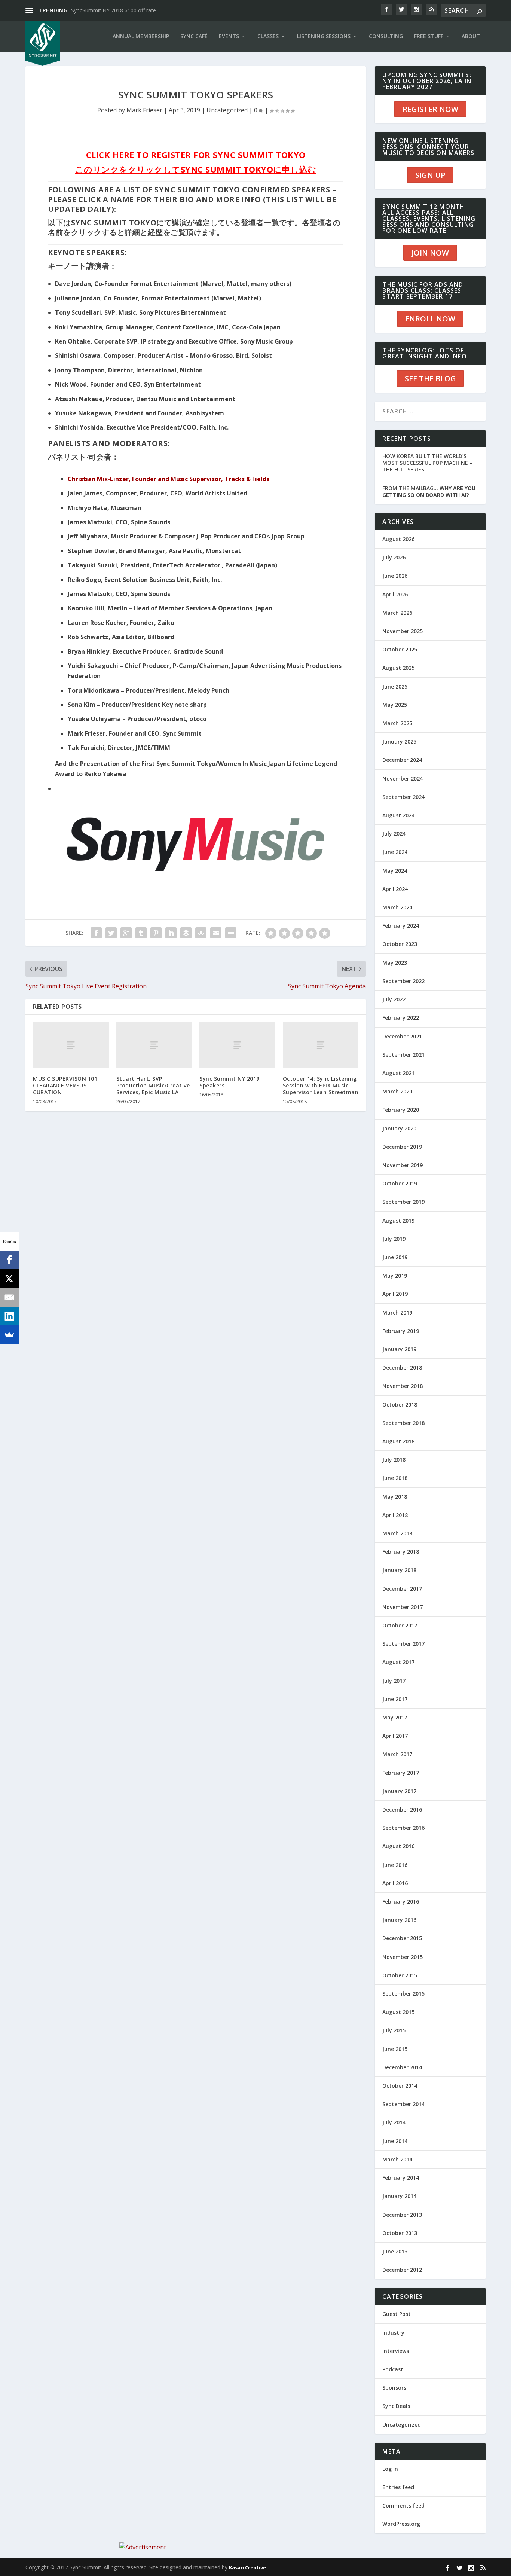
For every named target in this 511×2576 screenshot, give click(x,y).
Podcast (393, 2369)
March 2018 (397, 1533)
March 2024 (397, 907)
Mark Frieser (144, 110)
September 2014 (403, 2104)
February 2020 (401, 1110)
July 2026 (394, 557)
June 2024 (395, 852)
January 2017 (399, 1791)
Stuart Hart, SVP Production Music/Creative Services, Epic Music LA (153, 1085)
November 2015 (403, 1957)
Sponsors (394, 2388)
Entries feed (398, 2487)
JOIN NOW (430, 253)
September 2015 (403, 1994)
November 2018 (403, 1386)
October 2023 (400, 944)
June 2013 (395, 2251)
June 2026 (395, 576)
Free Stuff (429, 36)
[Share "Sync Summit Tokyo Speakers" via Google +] (126, 933)
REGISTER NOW (430, 109)
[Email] (9, 1297)
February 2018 (401, 1552)
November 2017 (403, 1607)
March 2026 (397, 613)
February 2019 (401, 1331)
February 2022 (401, 1018)
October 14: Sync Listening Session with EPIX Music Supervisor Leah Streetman (321, 1085)
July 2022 (394, 999)
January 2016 (399, 1920)
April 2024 (395, 889)
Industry (393, 2333)
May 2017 (395, 1717)
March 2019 (397, 1313)
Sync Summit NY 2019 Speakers (230, 1082)
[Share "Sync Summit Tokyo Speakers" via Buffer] (186, 933)
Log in (390, 2469)
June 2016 (395, 1865)
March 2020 (397, 1091)
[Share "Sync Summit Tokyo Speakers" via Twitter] (111, 933)
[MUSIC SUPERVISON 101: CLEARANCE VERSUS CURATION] (71, 1045)
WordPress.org (401, 2524)
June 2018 (395, 1478)
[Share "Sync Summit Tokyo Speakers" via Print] (231, 933)
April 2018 (395, 1515)
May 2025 (395, 705)
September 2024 (403, 797)
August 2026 (398, 539)
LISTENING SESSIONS (324, 36)
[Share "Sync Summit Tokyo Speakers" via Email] (216, 933)
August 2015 (398, 2012)
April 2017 (395, 1736)
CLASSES (268, 36)
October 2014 (400, 2086)
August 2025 (398, 668)
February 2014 (401, 2178)
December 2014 (402, 2067)
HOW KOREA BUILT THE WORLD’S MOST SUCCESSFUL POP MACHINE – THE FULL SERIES (427, 463)
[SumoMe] (9, 1335)
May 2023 (395, 963)
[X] (9, 1279)
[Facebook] (9, 1260)
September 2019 (403, 1202)
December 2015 (402, 1938)
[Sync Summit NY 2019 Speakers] (237, 1045)
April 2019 (395, 1294)
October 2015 (400, 1975)
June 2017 (395, 1699)
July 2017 (394, 1681)
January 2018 (399, 1570)
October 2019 (400, 1183)
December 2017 (402, 1589)
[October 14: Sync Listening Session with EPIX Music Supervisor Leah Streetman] (321, 1045)
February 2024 (401, 926)
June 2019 (395, 1257)
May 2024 (395, 871)
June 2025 (395, 686)
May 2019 (395, 1275)
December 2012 (402, 2270)
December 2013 (402, 2215)
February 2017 (401, 1773)
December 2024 (402, 760)
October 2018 (400, 1405)
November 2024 (403, 779)
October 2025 (400, 649)
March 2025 (397, 723)
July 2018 (394, 1460)
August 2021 (398, 1073)
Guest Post (397, 2314)
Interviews (396, 2351)
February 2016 (401, 1902)
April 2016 (395, 1883)
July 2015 (394, 2030)
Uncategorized (227, 110)
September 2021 (403, 1055)
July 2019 (394, 1239)
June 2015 (395, 2049)
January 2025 (399, 741)
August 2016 (398, 1846)
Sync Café (194, 36)
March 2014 (397, 2159)
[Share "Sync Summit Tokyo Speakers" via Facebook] (96, 933)
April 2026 (395, 594)
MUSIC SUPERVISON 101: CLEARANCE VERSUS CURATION (66, 1085)
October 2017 (400, 1625)
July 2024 (394, 834)
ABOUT (471, 36)
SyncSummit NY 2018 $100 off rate (114, 10)
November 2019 (403, 1165)
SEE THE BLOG (430, 379)
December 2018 (402, 1368)
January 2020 (399, 1128)
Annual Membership (141, 36)
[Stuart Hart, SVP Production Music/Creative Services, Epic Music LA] (154, 1045)
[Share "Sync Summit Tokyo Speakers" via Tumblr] (141, 933)
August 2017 (398, 1662)
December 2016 (402, 1809)
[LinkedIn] (9, 1316)
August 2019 (398, 1220)
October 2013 (400, 2233)
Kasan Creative (247, 2567)
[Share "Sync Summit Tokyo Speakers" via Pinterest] (156, 933)
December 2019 (402, 1147)
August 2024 (398, 815)
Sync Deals (396, 2406)
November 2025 (403, 631)
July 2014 (394, 2122)
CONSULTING (386, 36)
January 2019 (399, 1349)
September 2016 (403, 1828)
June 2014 (395, 2141)
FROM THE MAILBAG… (429, 492)
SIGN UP (430, 175)
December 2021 (402, 1036)
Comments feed (403, 2505)
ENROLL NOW (430, 319)
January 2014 (399, 2196)
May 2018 (395, 1497)
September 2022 (403, 981)
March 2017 (397, 1754)
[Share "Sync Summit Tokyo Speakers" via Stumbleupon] (201, 933)
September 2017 (403, 1644)
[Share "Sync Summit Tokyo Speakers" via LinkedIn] (171, 933)
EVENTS (229, 36)
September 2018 (403, 1423)
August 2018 (398, 1441)
